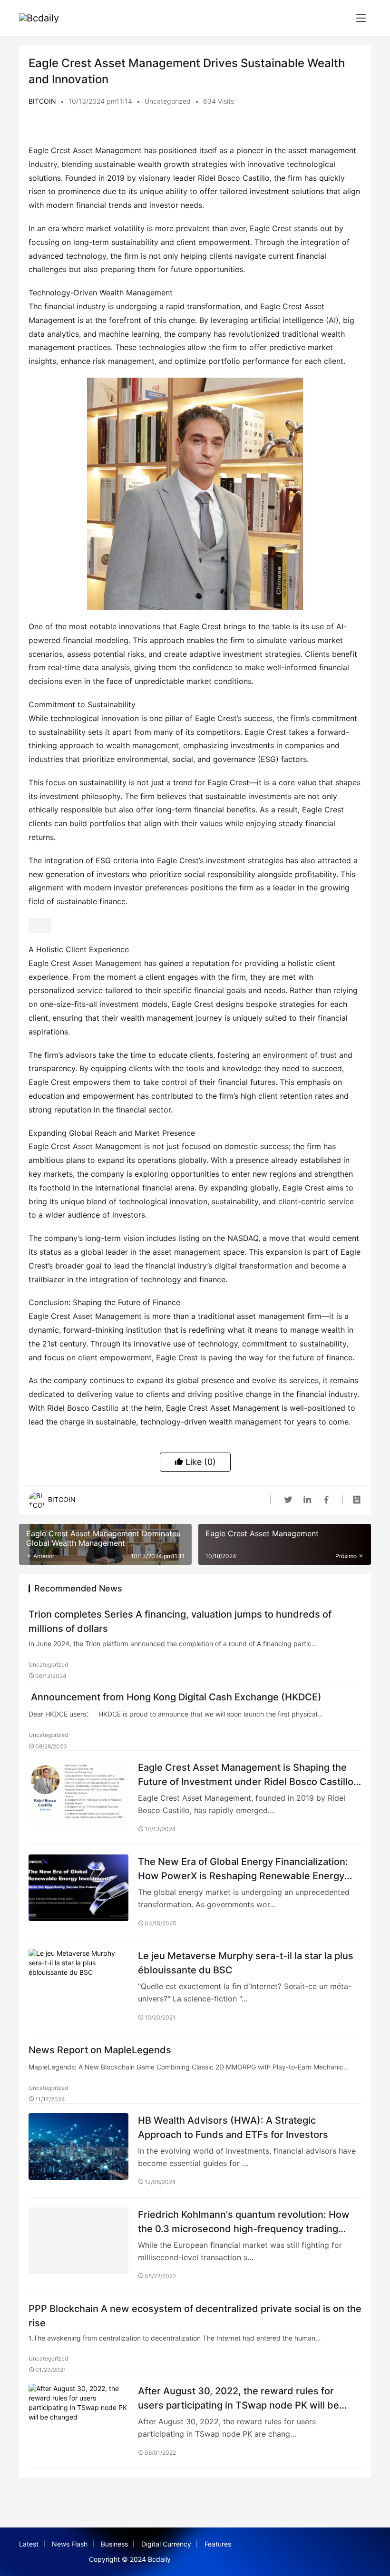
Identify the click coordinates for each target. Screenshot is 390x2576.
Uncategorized (168, 101)
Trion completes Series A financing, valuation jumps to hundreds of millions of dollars (180, 1621)
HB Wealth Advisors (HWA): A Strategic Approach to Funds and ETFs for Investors (233, 2127)
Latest (29, 2544)
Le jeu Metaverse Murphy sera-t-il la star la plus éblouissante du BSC (246, 1963)
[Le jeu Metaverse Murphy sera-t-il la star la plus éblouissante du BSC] (78, 1982)
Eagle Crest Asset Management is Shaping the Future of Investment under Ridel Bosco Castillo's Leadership (249, 1774)
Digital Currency (166, 2544)
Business (114, 2544)
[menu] (361, 18)
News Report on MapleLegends (100, 2050)
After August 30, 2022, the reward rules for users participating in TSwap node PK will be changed (239, 2398)
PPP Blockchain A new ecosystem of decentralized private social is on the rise (195, 2316)
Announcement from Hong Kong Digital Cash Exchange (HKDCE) (175, 1697)
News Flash (70, 2544)
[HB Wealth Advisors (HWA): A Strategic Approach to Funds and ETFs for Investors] (78, 2147)
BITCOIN (42, 101)
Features (218, 2544)
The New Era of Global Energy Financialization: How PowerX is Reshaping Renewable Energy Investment (243, 1869)
